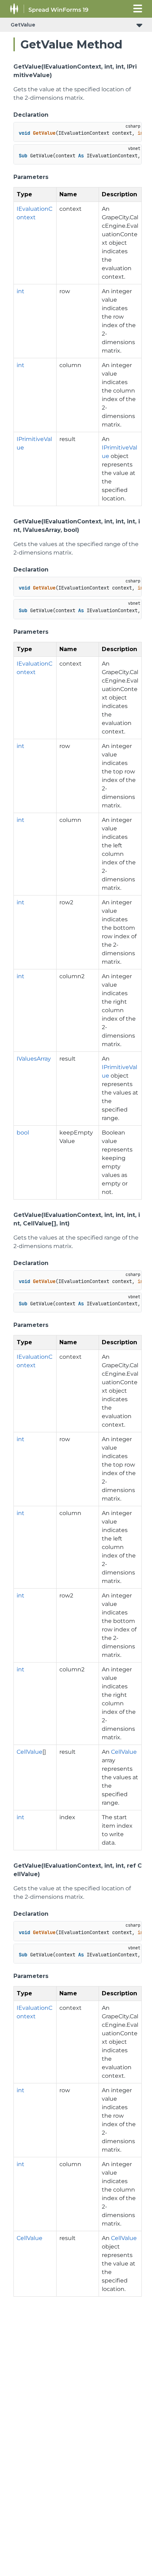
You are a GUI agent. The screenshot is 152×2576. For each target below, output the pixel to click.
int (21, 291)
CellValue (30, 1752)
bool (23, 1133)
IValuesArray (34, 1059)
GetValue (23, 25)
